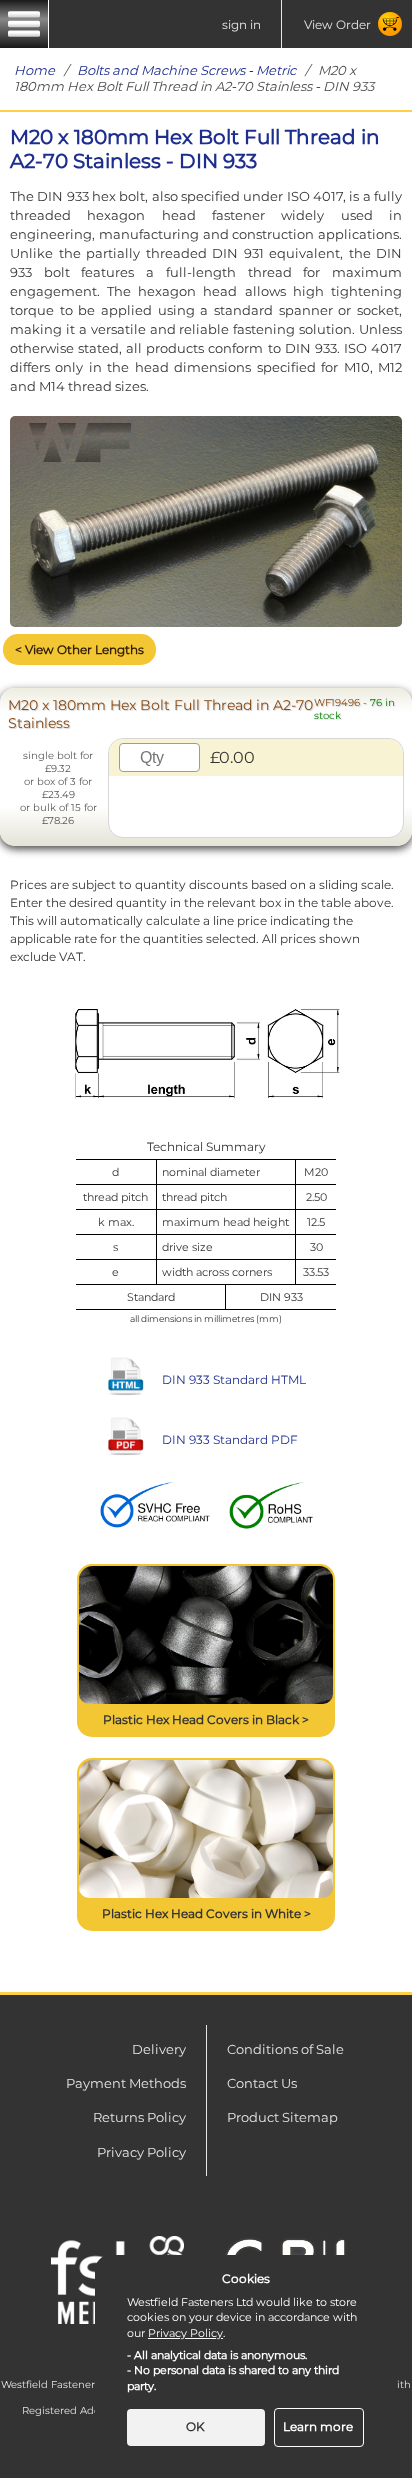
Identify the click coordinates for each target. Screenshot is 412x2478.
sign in (241, 24)
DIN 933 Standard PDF (230, 1439)
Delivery (159, 2049)
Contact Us (262, 2083)
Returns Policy (139, 2117)
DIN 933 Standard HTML (234, 1379)
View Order (337, 24)
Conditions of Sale (285, 2049)
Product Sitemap (282, 2117)
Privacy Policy (141, 2152)
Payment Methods (126, 2083)
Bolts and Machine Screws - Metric (186, 70)
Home (34, 70)
